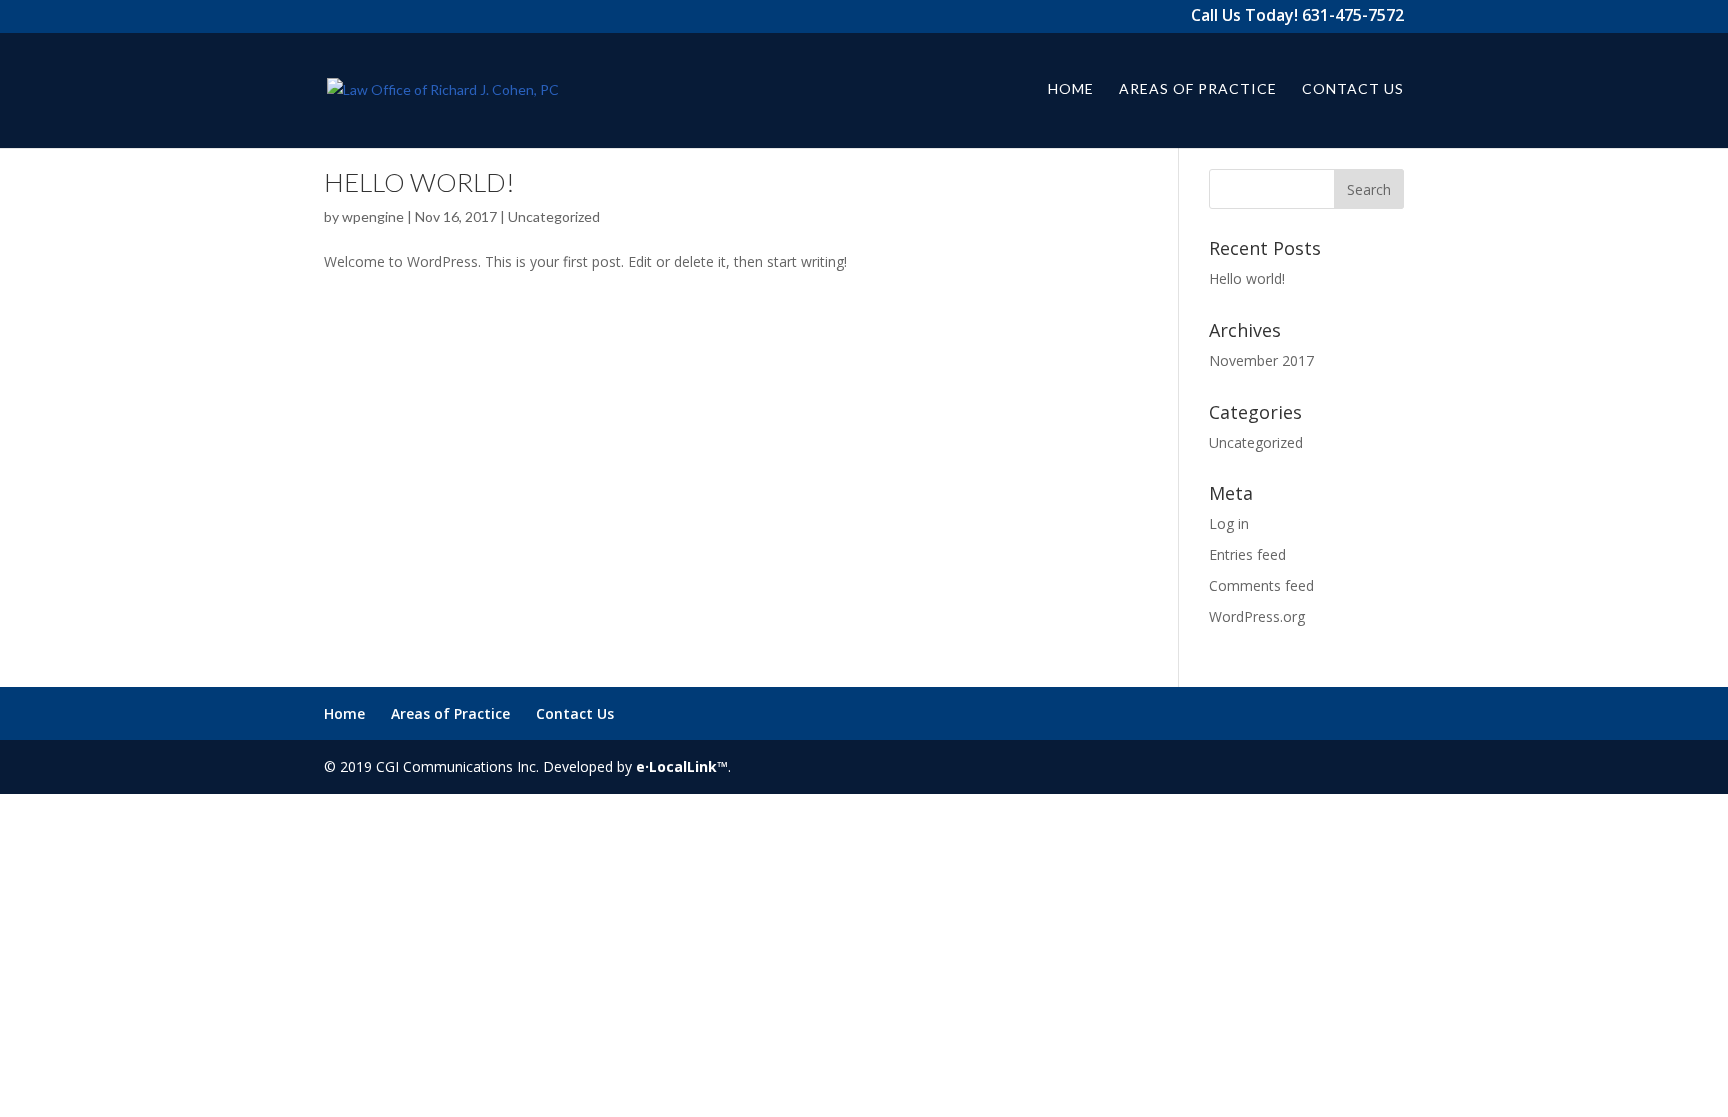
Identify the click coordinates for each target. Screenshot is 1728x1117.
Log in (1229, 523)
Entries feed (1247, 554)
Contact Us (1353, 89)
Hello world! (419, 182)
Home (1071, 89)
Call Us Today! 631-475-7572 (1297, 17)
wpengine (373, 216)
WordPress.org (1257, 616)
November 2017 (1261, 360)
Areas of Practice (1198, 89)
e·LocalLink (676, 766)
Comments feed (1261, 585)
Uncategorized (554, 216)
